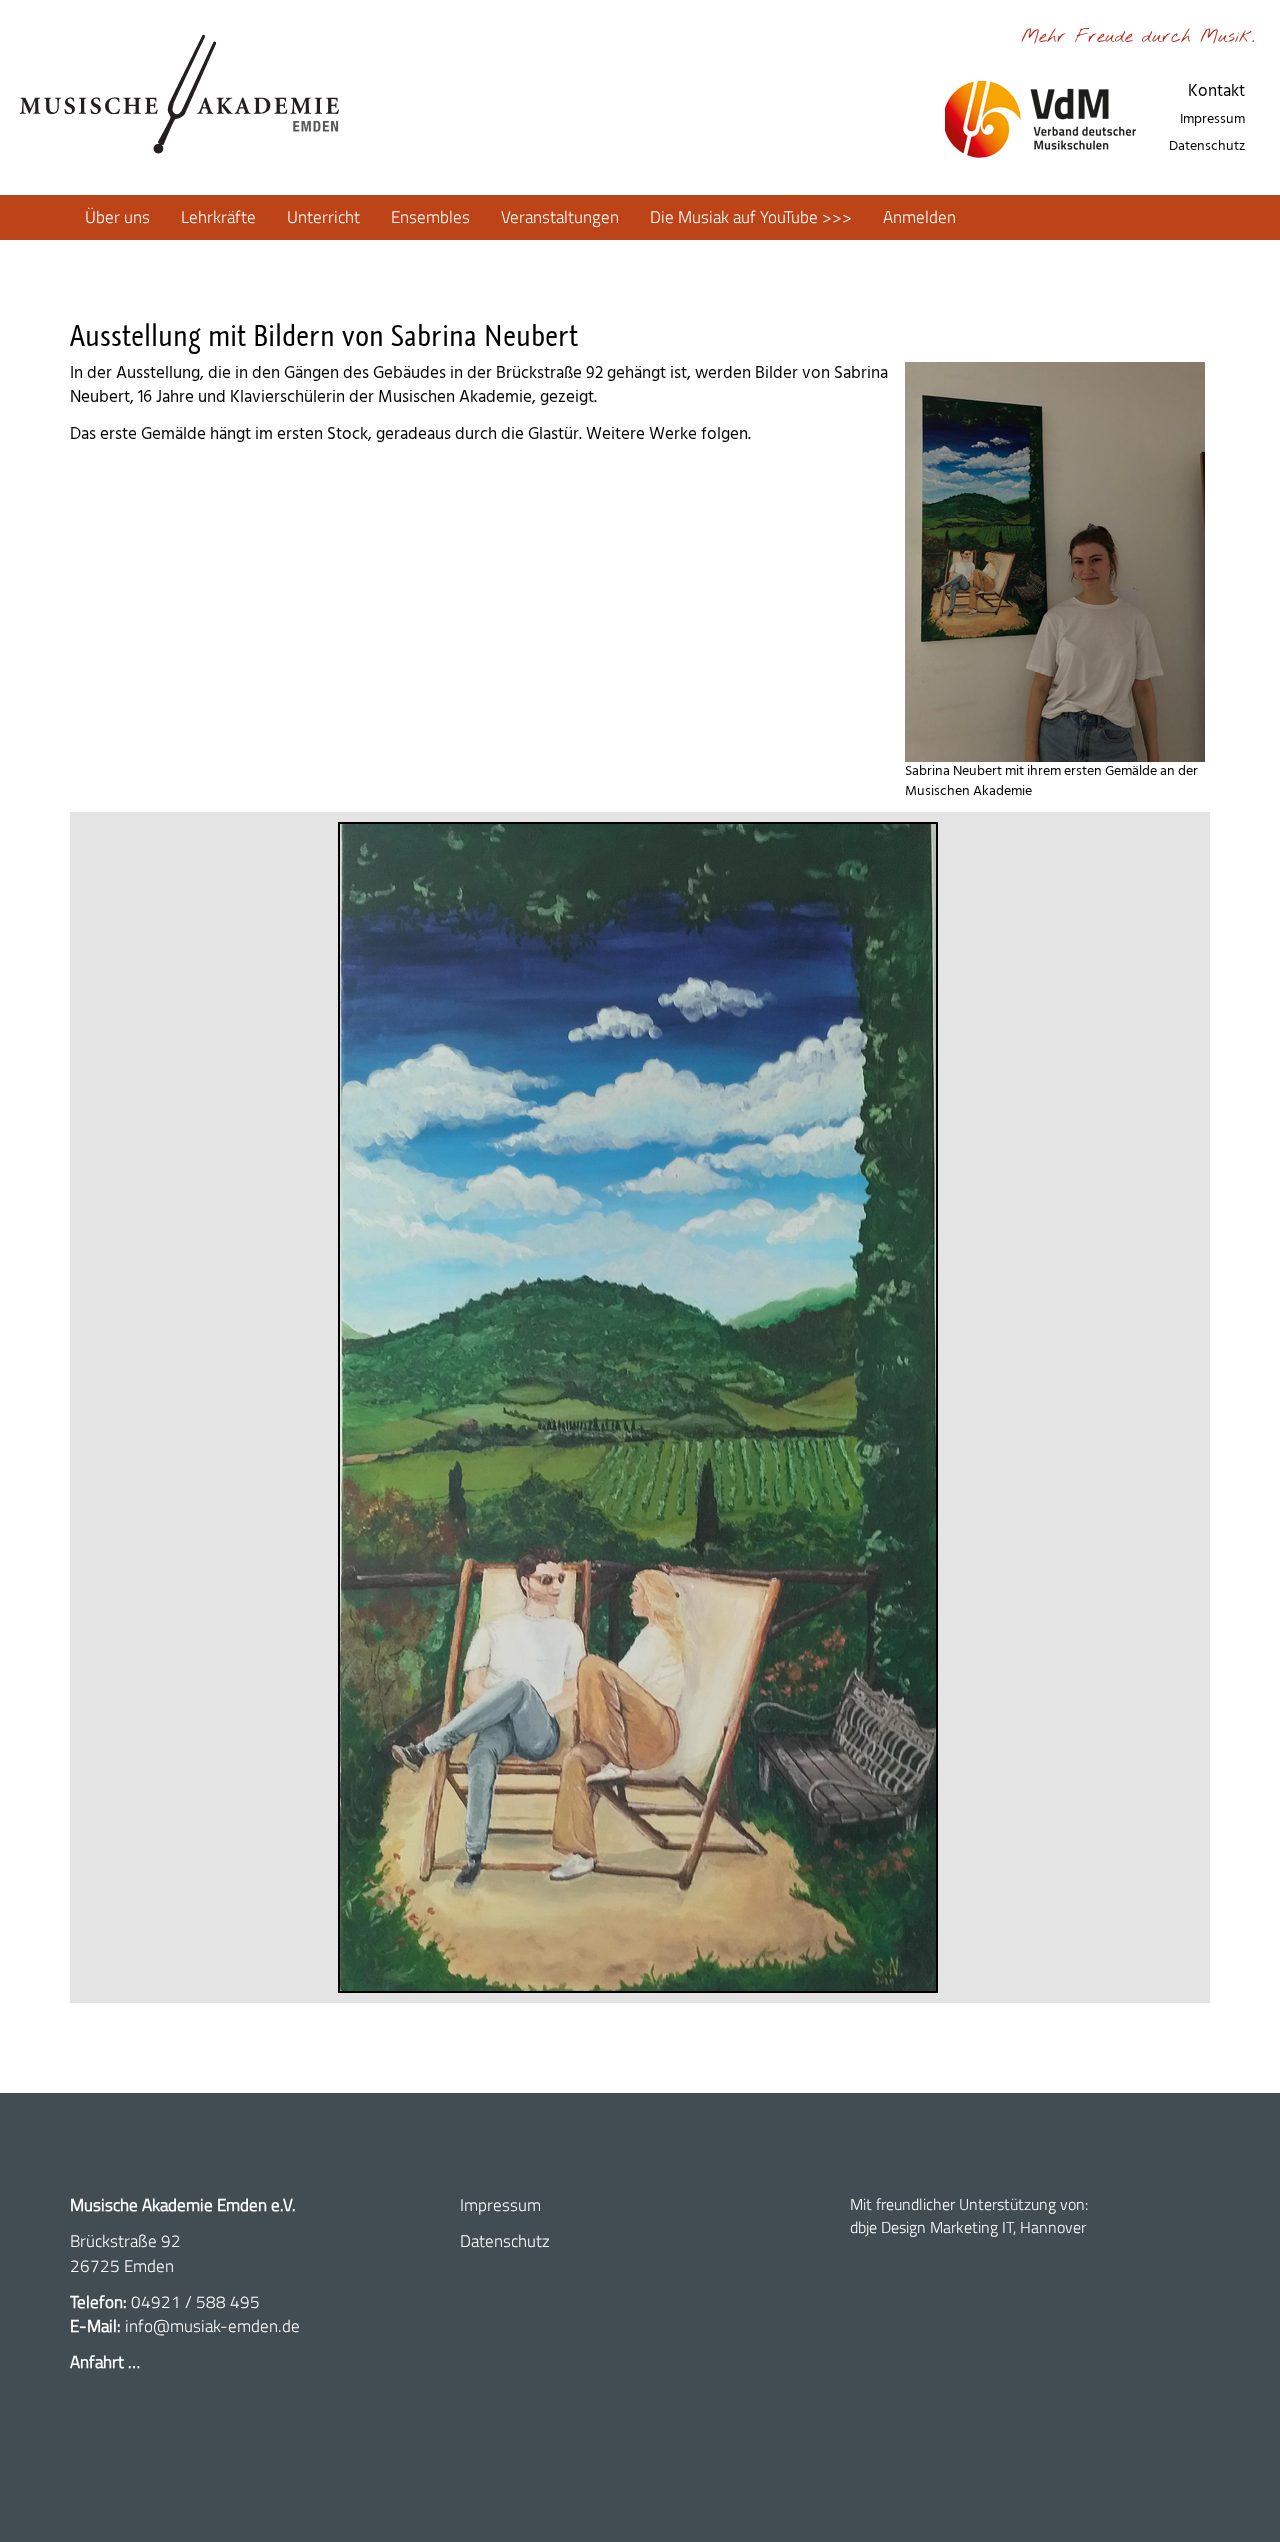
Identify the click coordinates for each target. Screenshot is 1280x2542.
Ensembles (430, 217)
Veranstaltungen (560, 217)
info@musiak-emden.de (212, 2326)
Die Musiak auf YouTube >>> (751, 217)
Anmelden (919, 217)
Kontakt (1216, 91)
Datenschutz (1207, 146)
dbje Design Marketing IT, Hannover (968, 2227)
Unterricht (323, 217)
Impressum (1212, 119)
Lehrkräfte (218, 217)
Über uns (117, 217)
